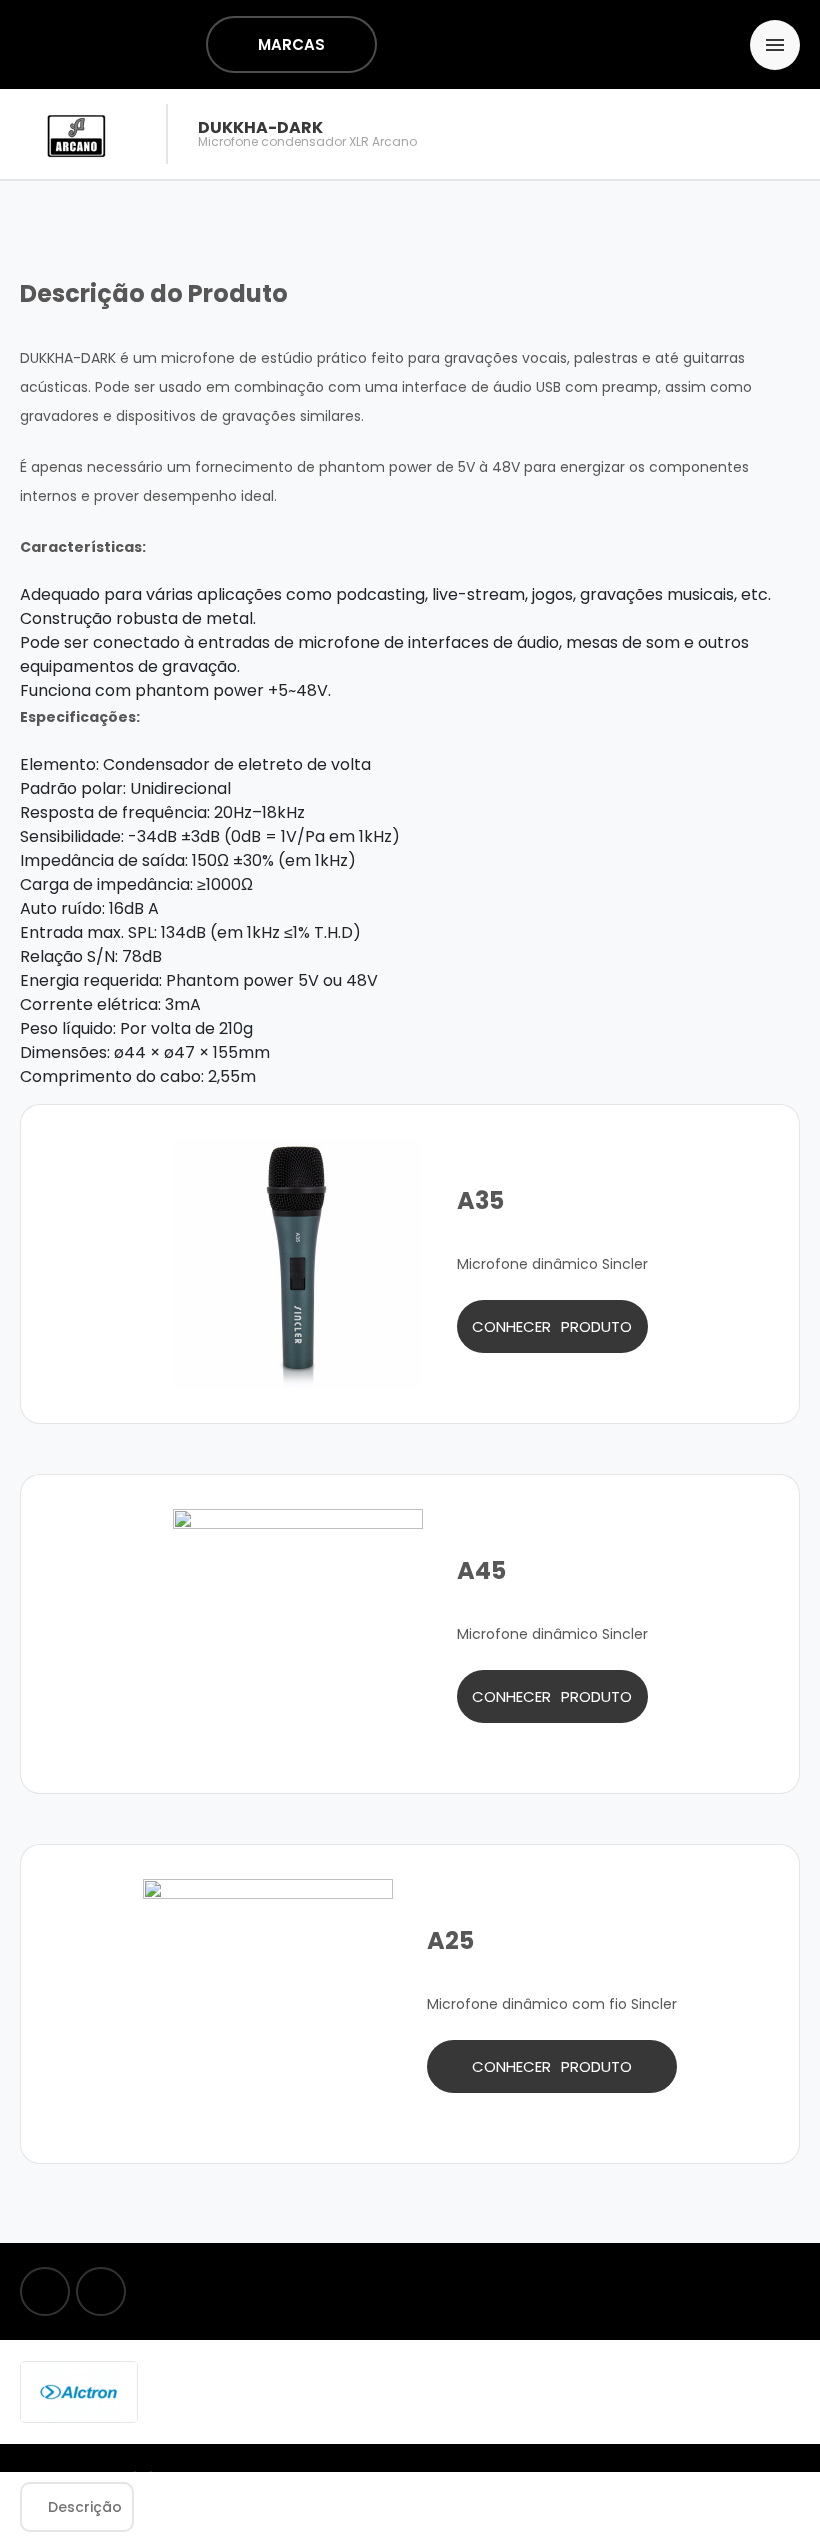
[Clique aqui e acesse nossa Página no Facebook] (45, 2291)
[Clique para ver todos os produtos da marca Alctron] (79, 2391)
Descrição (85, 2507)
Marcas (291, 44)
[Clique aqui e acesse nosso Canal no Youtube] (101, 2291)
